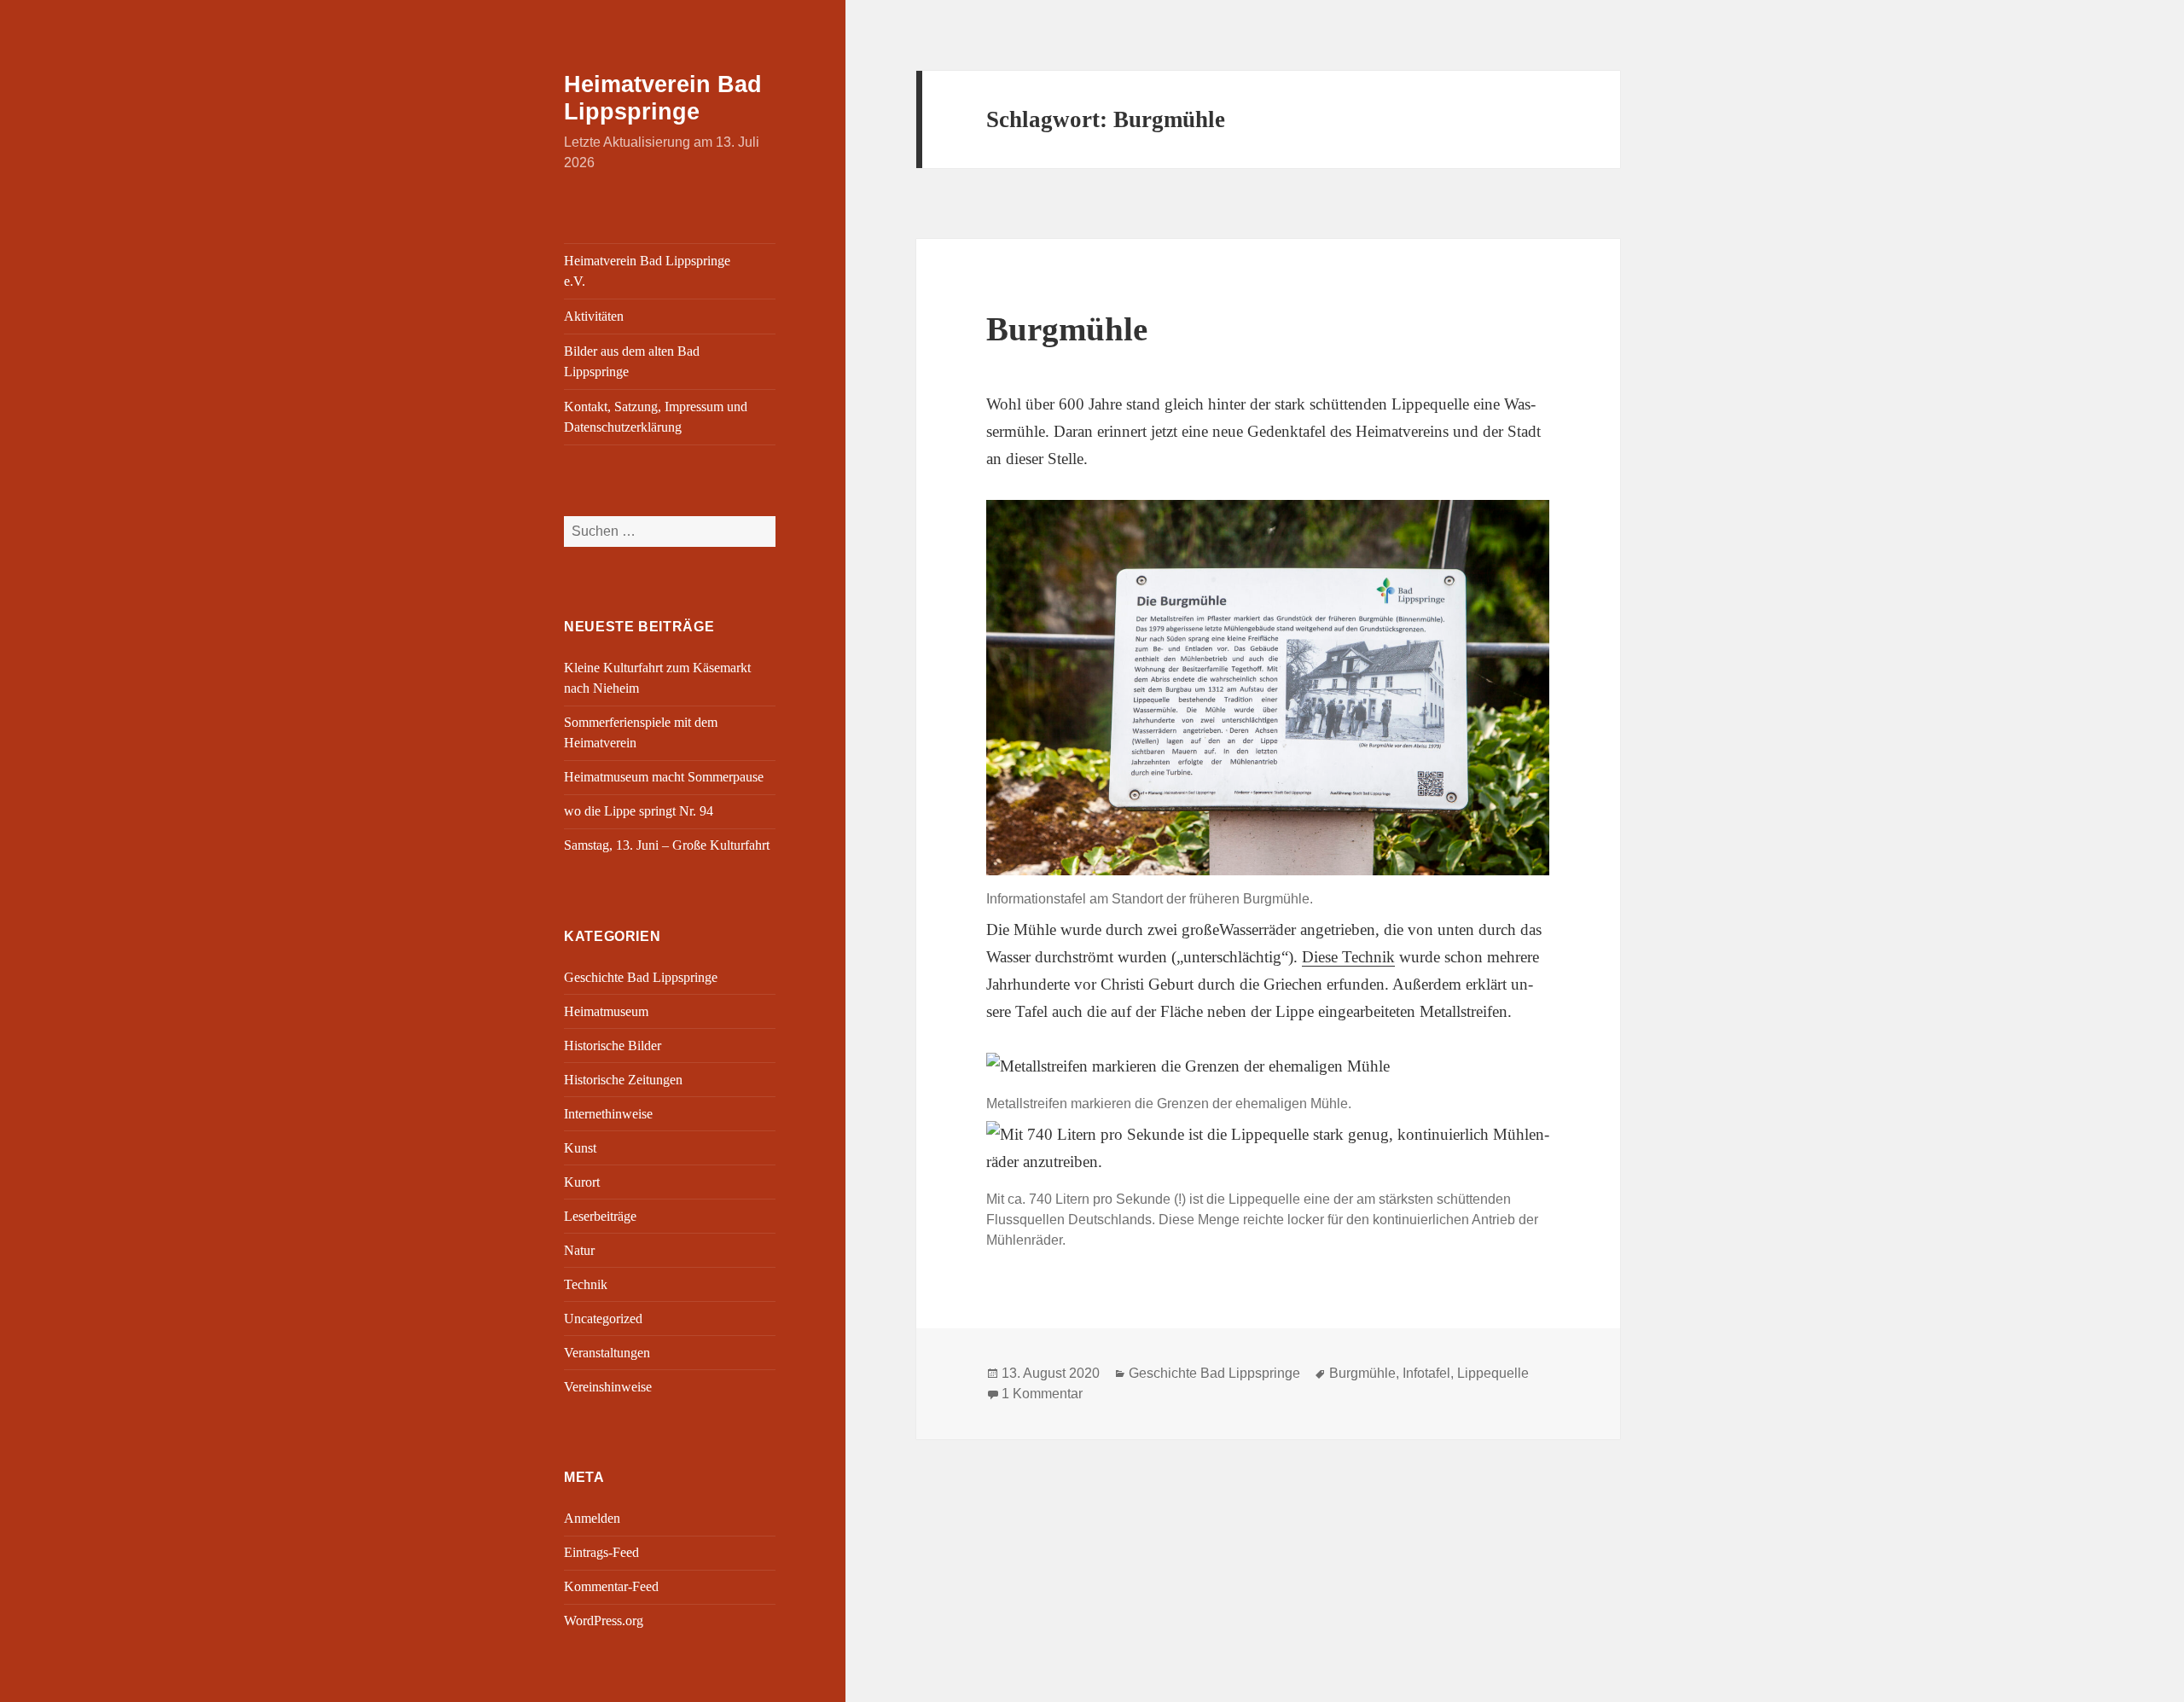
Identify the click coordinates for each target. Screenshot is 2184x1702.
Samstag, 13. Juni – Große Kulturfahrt (667, 845)
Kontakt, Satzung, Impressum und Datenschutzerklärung (656, 417)
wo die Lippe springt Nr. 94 (639, 811)
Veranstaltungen (607, 1353)
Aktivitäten (594, 316)
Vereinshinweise (608, 1387)
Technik (586, 1284)
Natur (579, 1250)
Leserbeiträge (600, 1216)
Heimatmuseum (606, 1011)
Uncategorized (603, 1319)
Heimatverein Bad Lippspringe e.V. (647, 271)
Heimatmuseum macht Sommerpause (664, 777)
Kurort (582, 1182)
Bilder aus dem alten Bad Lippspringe (632, 361)
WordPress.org (604, 1621)
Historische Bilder (613, 1046)
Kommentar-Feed (611, 1586)
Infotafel (1426, 1373)
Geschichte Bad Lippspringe (641, 977)
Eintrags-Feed (601, 1552)
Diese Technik (1348, 957)
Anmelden (592, 1518)
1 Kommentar (1042, 1394)
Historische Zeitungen (623, 1080)
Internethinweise (608, 1114)
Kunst (580, 1148)
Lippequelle (1493, 1373)
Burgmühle (1067, 329)
